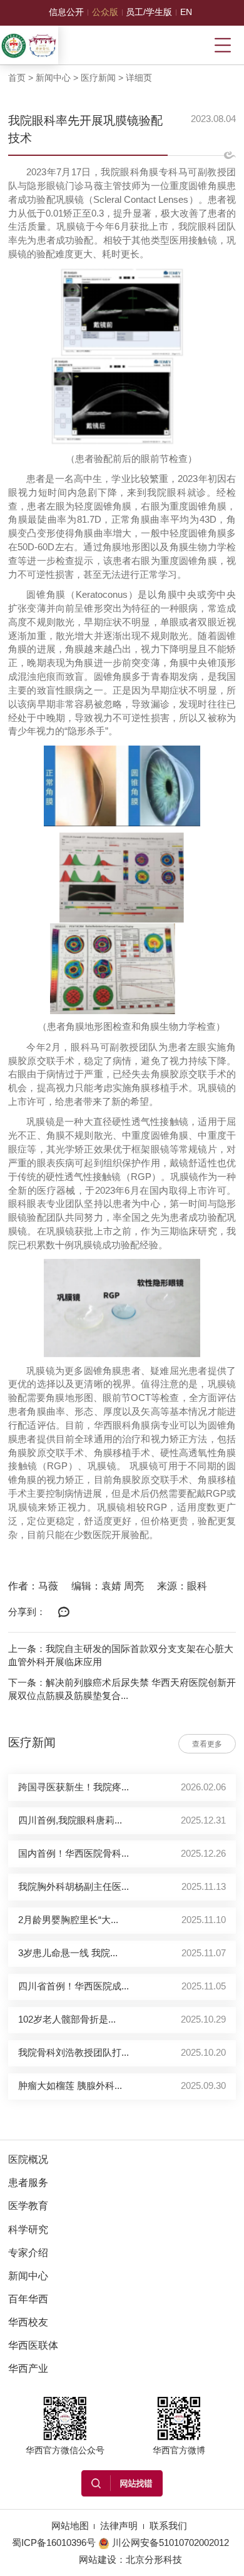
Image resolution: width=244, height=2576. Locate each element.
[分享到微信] (64, 1613)
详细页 (139, 78)
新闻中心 (53, 78)
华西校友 (28, 2322)
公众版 (105, 12)
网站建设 (98, 2560)
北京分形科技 (154, 2560)
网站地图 (70, 2526)
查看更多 (207, 1744)
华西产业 (28, 2368)
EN (186, 12)
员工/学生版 (149, 12)
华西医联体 (33, 2345)
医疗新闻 (98, 78)
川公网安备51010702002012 (170, 2543)
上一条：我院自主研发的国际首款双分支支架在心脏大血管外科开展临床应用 (121, 1656)
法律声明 (119, 2526)
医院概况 (28, 2159)
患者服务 (28, 2183)
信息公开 (66, 12)
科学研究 (28, 2230)
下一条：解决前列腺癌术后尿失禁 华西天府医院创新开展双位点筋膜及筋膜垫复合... (122, 1690)
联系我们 (168, 2526)
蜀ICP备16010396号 (54, 2543)
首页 (17, 78)
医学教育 (28, 2206)
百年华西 (28, 2299)
